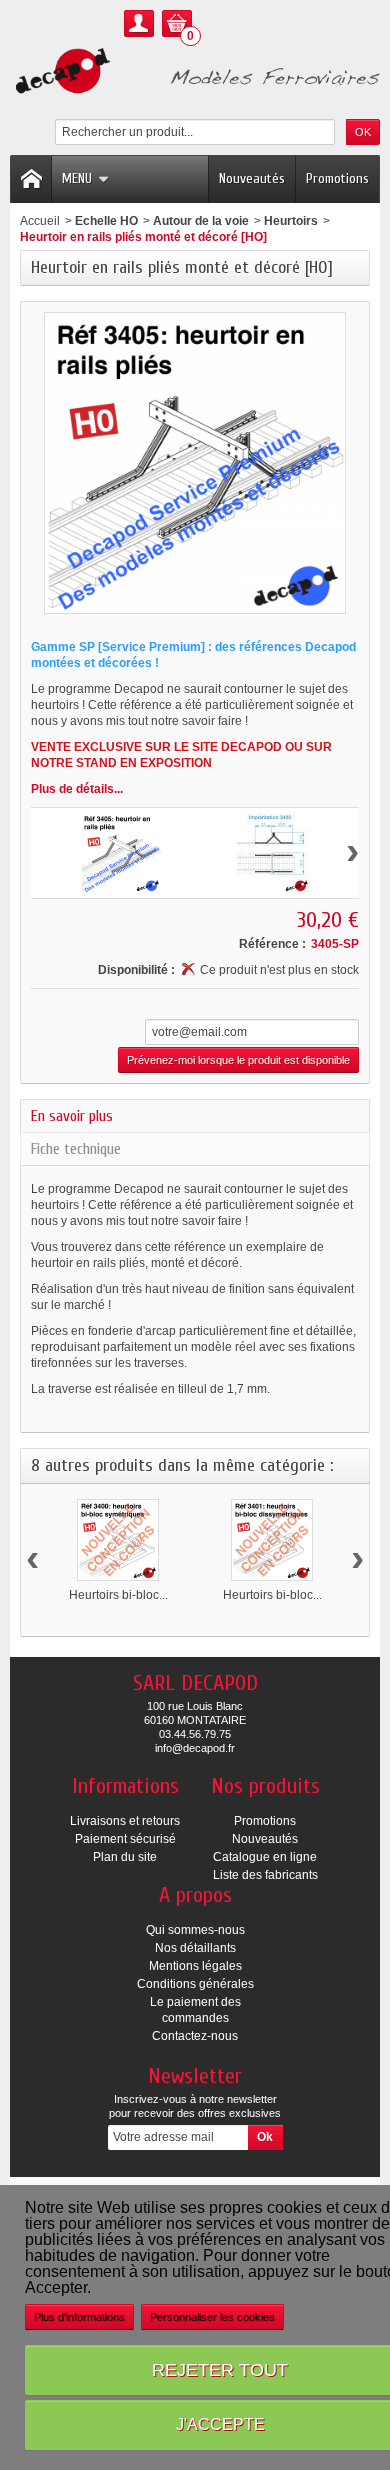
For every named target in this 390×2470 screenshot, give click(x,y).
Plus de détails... (77, 789)
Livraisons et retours (125, 1821)
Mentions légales (195, 1966)
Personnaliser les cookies (212, 2317)
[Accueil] (31, 179)
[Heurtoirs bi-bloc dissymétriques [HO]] (272, 1540)
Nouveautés (252, 178)
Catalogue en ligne (265, 1857)
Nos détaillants (195, 1948)
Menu (77, 178)
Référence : (272, 944)
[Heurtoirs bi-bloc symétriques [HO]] (118, 1540)
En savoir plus (72, 1116)
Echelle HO (106, 221)
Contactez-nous (195, 2036)
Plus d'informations (79, 2317)
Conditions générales (195, 1984)
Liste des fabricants (265, 1875)
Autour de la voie (201, 221)
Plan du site (125, 1857)
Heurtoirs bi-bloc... (118, 1595)
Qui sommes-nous (195, 1930)
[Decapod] (195, 72)
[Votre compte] (139, 23)
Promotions (337, 178)
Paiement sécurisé (125, 1839)
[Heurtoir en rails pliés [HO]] (121, 853)
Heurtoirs (291, 221)
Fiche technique (76, 1149)
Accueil (40, 221)
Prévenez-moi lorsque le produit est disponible (238, 1060)
